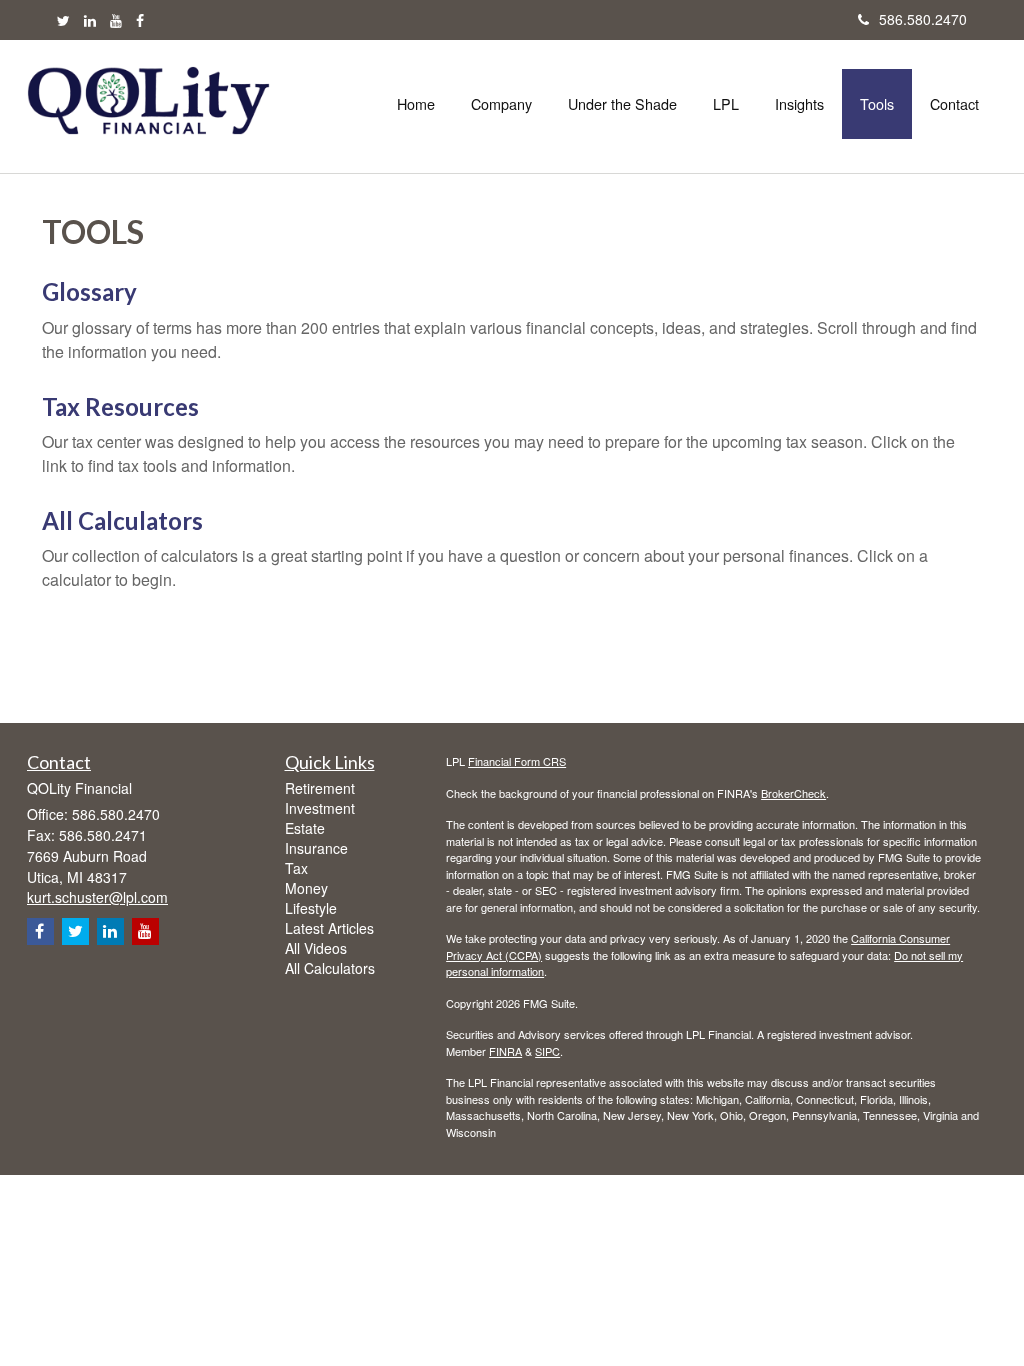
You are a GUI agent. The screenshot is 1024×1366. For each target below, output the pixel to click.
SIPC (547, 1051)
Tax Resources (120, 406)
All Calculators (122, 520)
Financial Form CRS (517, 761)
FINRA (505, 1051)
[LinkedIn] (90, 20)
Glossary (89, 291)
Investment (320, 808)
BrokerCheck (793, 793)
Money (306, 888)
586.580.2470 (923, 19)
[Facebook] (140, 20)
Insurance (316, 848)
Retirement (320, 788)
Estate (305, 828)
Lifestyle (311, 908)
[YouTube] (116, 20)
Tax (296, 868)
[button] (501, 104)
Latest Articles (329, 928)
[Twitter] (63, 20)
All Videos (316, 948)
